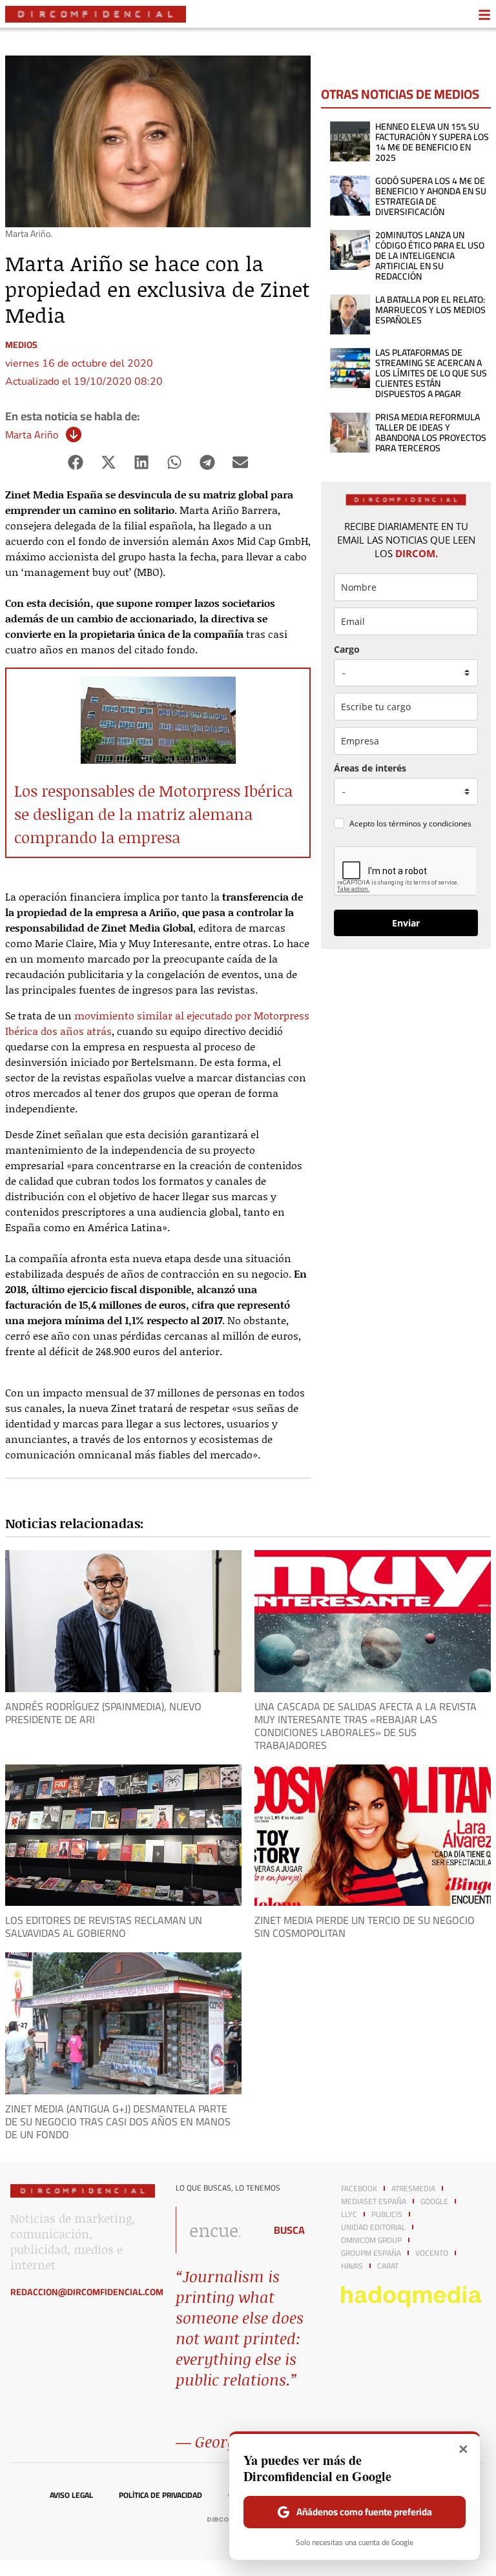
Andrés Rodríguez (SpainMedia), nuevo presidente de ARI (103, 1713)
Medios (21, 345)
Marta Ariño (32, 434)
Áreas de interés (370, 768)
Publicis (387, 2214)
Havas (352, 2266)
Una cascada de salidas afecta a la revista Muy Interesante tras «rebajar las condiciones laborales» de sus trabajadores (366, 1726)
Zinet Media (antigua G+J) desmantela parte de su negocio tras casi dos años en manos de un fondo (118, 2121)
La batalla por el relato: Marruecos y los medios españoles (430, 310)
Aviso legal (71, 2495)
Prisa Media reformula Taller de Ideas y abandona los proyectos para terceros (431, 433)
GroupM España (371, 2253)
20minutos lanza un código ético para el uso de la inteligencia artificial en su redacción (430, 256)
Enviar (406, 923)
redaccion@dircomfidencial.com (87, 2292)
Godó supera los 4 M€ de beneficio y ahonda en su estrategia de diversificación (431, 196)
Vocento (432, 2253)
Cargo (347, 649)
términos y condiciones (430, 823)
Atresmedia (413, 2189)
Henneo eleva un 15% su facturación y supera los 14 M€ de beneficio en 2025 (432, 142)
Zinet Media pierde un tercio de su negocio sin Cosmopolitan (365, 1927)
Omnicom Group (371, 2240)
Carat (388, 2266)
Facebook (359, 2189)
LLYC (349, 2214)
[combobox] (217, 2230)
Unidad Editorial (373, 2227)
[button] (76, 462)
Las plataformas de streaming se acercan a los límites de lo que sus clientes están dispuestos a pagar (431, 373)
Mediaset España (374, 2202)
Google (434, 2202)
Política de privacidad (160, 2495)
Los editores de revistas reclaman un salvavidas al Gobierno (104, 1927)
